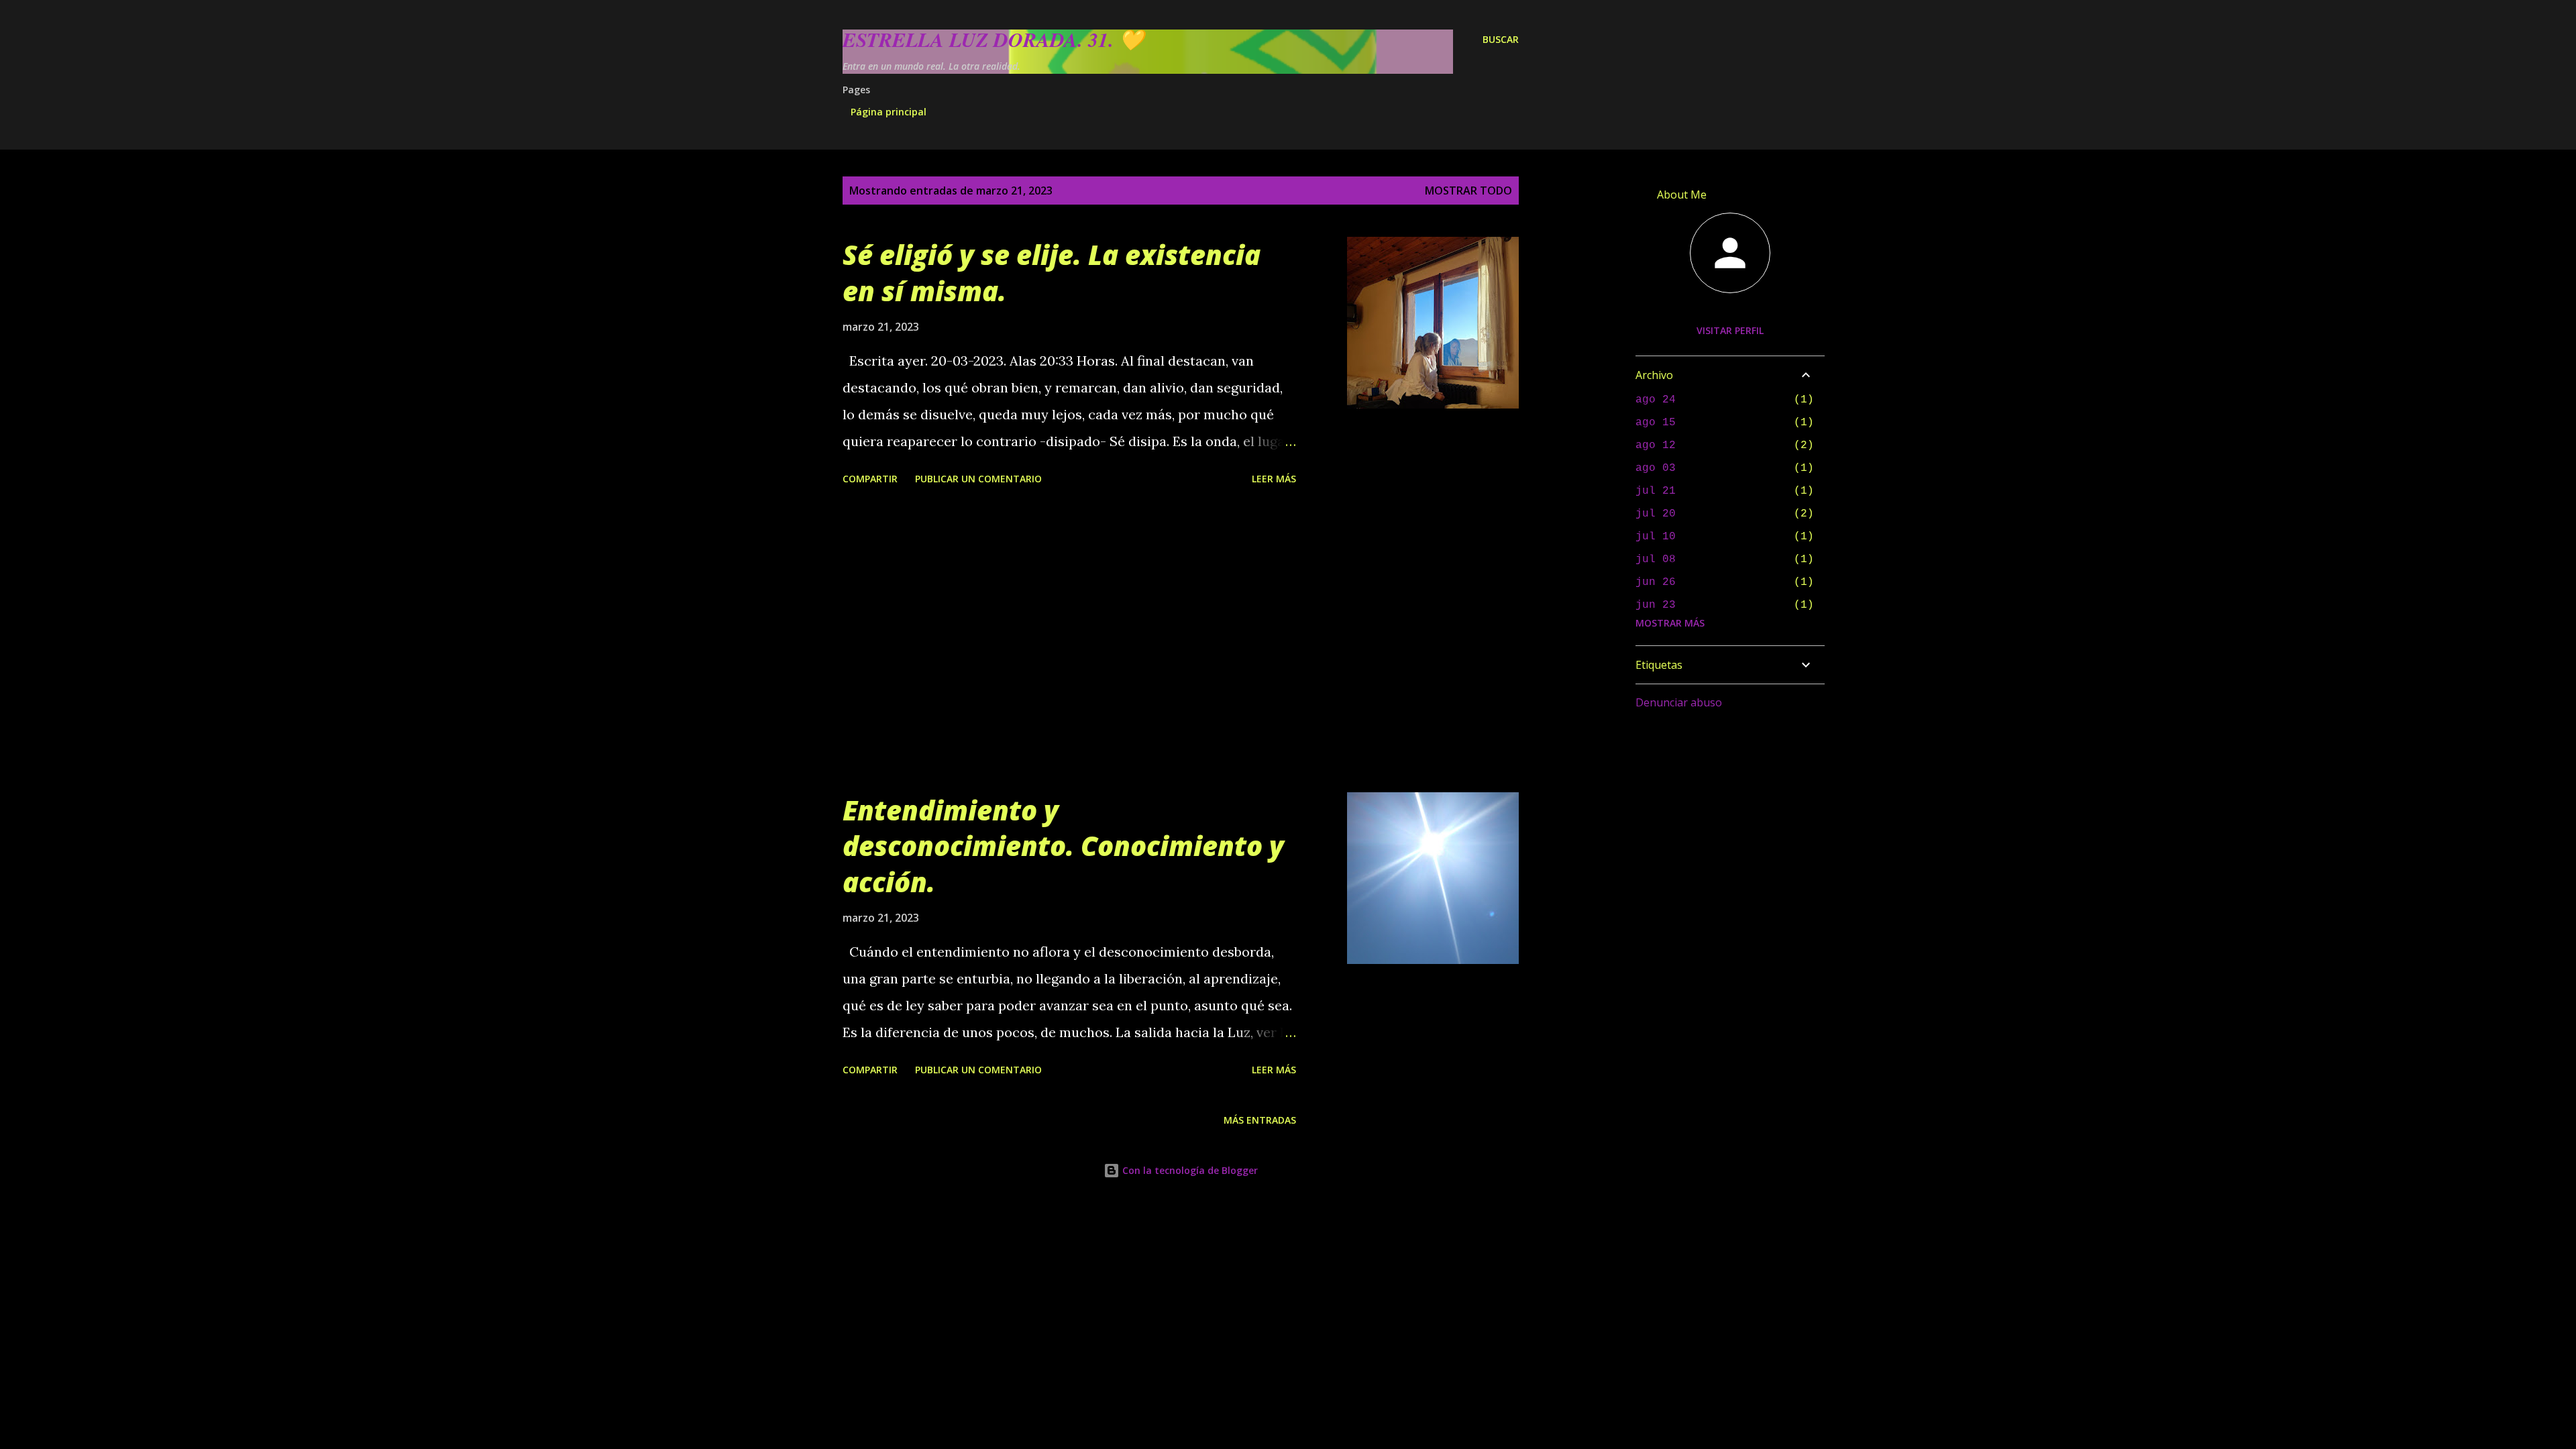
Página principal (889, 112)
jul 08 (1656, 559)
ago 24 (1656, 400)
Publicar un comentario (978, 479)
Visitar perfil (1730, 330)
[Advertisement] (1069, 641)
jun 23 (1656, 605)
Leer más (1274, 479)
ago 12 (1656, 445)
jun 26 (1656, 582)
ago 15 (1656, 423)
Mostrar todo (1468, 191)
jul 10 (1656, 537)
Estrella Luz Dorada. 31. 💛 (993, 40)
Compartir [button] (870, 479)
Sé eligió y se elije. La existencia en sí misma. (1052, 272)
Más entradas (1260, 1120)
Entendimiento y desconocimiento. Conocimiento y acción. (1063, 846)
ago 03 (1656, 468)
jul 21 (1656, 491)
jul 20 (1656, 514)
